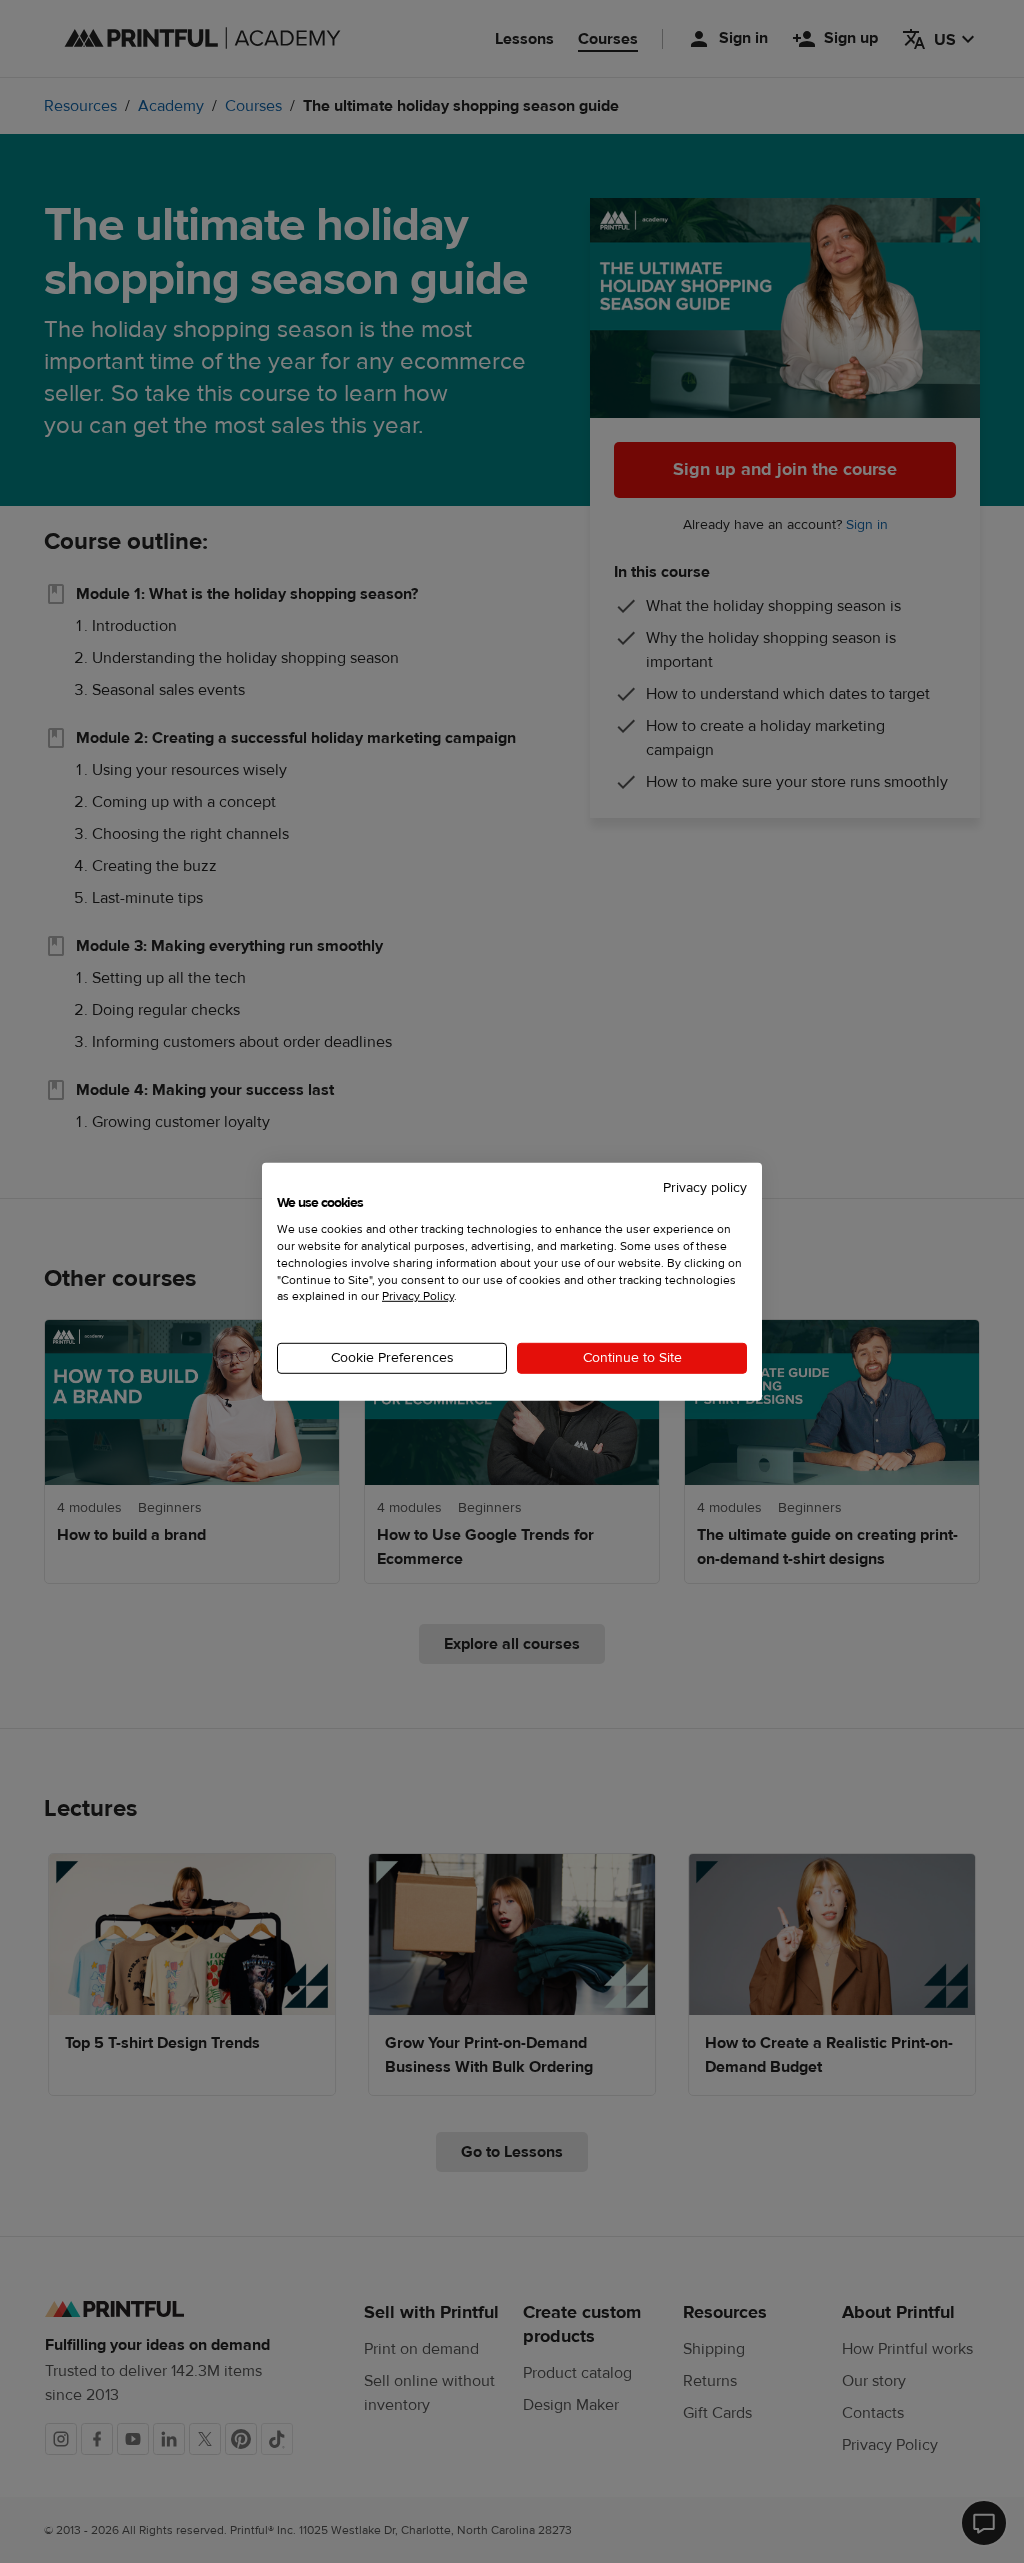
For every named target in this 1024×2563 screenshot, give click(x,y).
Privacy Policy (418, 1296)
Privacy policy (705, 1187)
